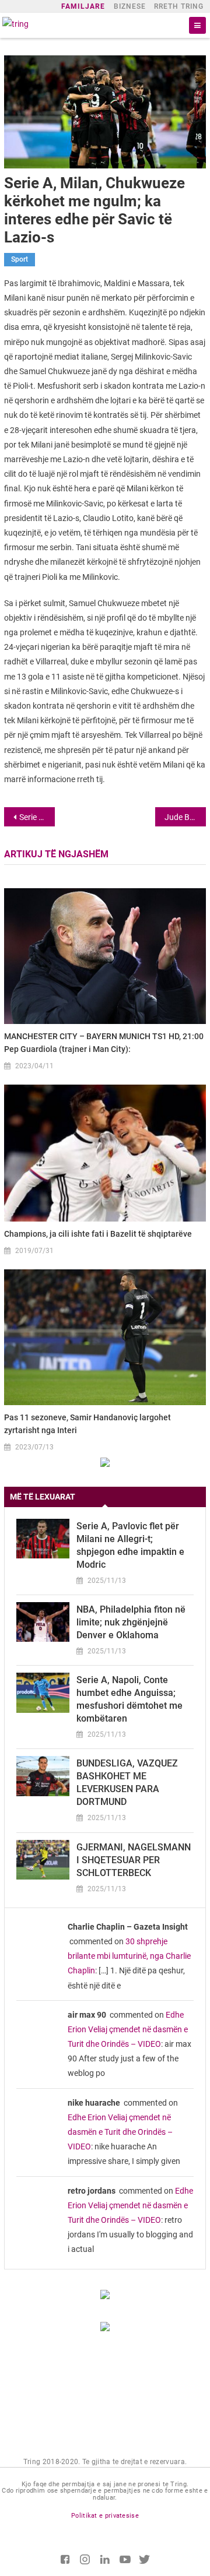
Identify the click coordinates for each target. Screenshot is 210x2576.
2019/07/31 (34, 1251)
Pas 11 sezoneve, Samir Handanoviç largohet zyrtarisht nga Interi (87, 1424)
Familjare (83, 6)
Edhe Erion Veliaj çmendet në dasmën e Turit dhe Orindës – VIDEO (128, 2029)
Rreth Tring (179, 6)
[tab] (105, 1497)
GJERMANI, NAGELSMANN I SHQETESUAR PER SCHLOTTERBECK (134, 1860)
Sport (20, 259)
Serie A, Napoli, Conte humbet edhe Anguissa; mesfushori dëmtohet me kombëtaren (129, 1699)
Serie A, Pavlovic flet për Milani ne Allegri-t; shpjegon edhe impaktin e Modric (130, 1545)
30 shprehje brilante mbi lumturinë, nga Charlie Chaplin (129, 1956)
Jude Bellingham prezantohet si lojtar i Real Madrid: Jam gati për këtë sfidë (185, 817)
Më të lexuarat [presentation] (43, 1497)
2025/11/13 (107, 1581)
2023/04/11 (34, 1066)
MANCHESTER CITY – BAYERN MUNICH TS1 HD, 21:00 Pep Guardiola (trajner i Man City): (104, 1043)
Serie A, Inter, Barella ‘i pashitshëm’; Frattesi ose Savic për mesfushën (37, 817)
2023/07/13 (34, 1447)
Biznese (130, 6)
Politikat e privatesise (105, 2516)
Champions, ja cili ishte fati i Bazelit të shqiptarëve (98, 1234)
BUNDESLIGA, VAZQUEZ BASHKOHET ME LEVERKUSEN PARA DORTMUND (127, 1783)
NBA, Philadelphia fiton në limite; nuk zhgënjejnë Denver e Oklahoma (131, 1622)
